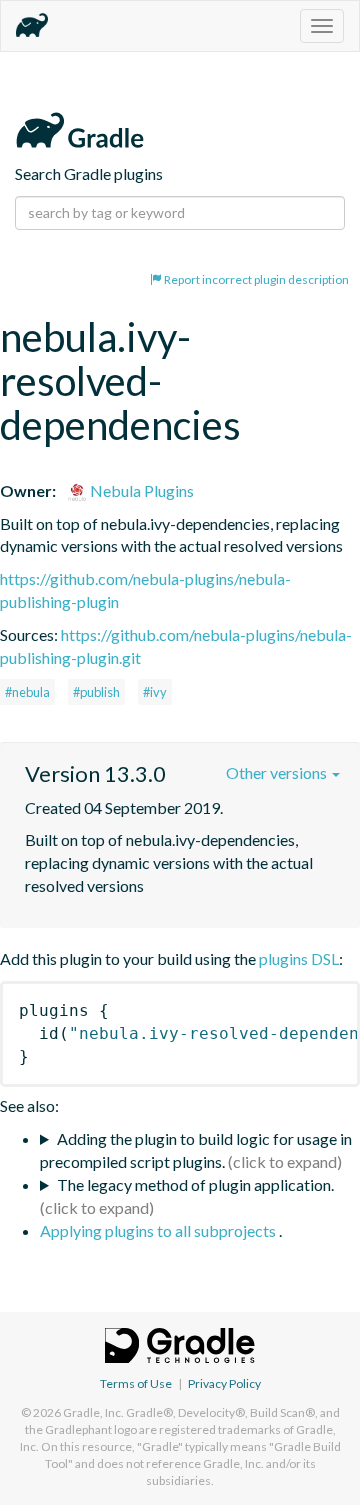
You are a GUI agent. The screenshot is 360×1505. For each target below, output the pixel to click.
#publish (96, 692)
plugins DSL (299, 958)
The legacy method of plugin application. (195, 1184)
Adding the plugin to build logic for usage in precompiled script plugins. (196, 1150)
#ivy (155, 692)
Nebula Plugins (140, 490)
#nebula (27, 692)
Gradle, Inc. (93, 1412)
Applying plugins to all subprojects (159, 1230)
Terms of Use (136, 1383)
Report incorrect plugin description (255, 279)
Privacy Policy (224, 1383)
